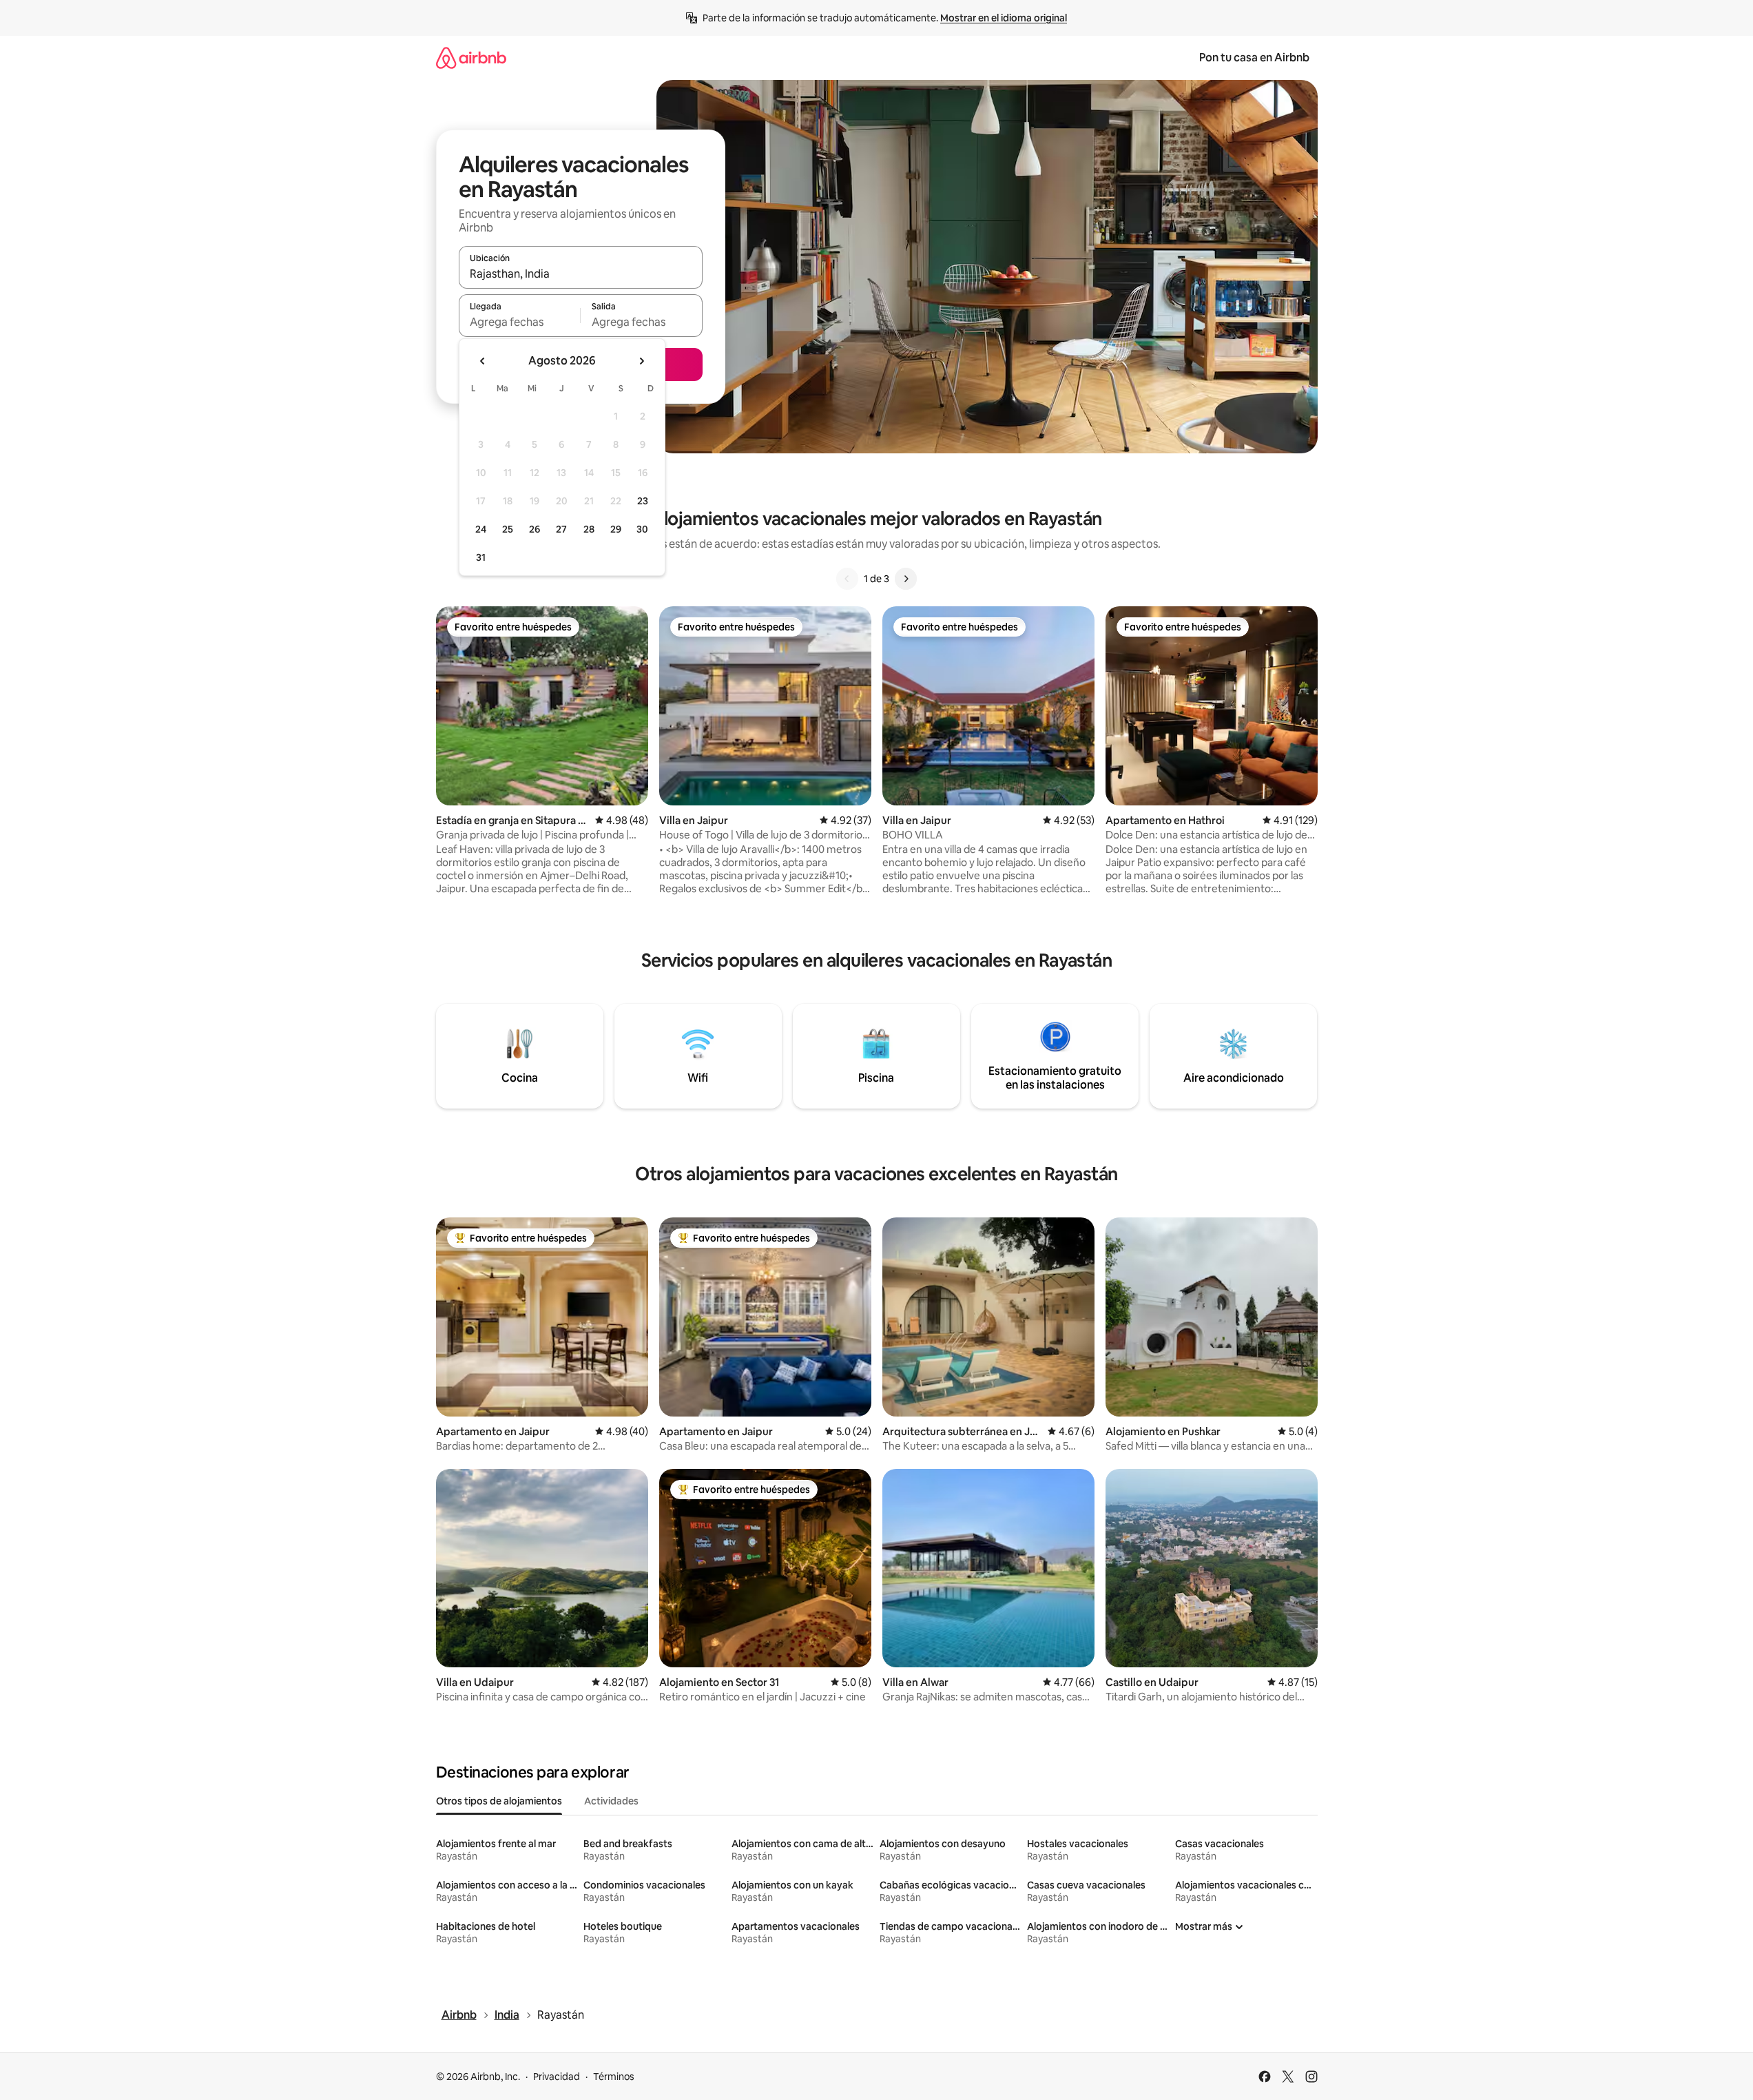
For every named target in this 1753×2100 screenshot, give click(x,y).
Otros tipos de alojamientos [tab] (499, 1801)
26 (535, 529)
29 (616, 529)
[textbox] (520, 322)
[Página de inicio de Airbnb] (471, 58)
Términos (614, 2077)
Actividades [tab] (611, 1801)
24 (481, 529)
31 (481, 557)
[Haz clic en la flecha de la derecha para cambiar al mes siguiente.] (641, 361)
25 (508, 529)
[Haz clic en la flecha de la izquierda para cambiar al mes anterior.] (483, 361)
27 (561, 529)
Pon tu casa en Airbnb (1254, 58)
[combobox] (581, 274)
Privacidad (557, 2077)
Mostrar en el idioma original (1004, 18)
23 (643, 501)
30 (642, 529)
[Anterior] (847, 579)
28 (589, 529)
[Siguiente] (906, 579)
